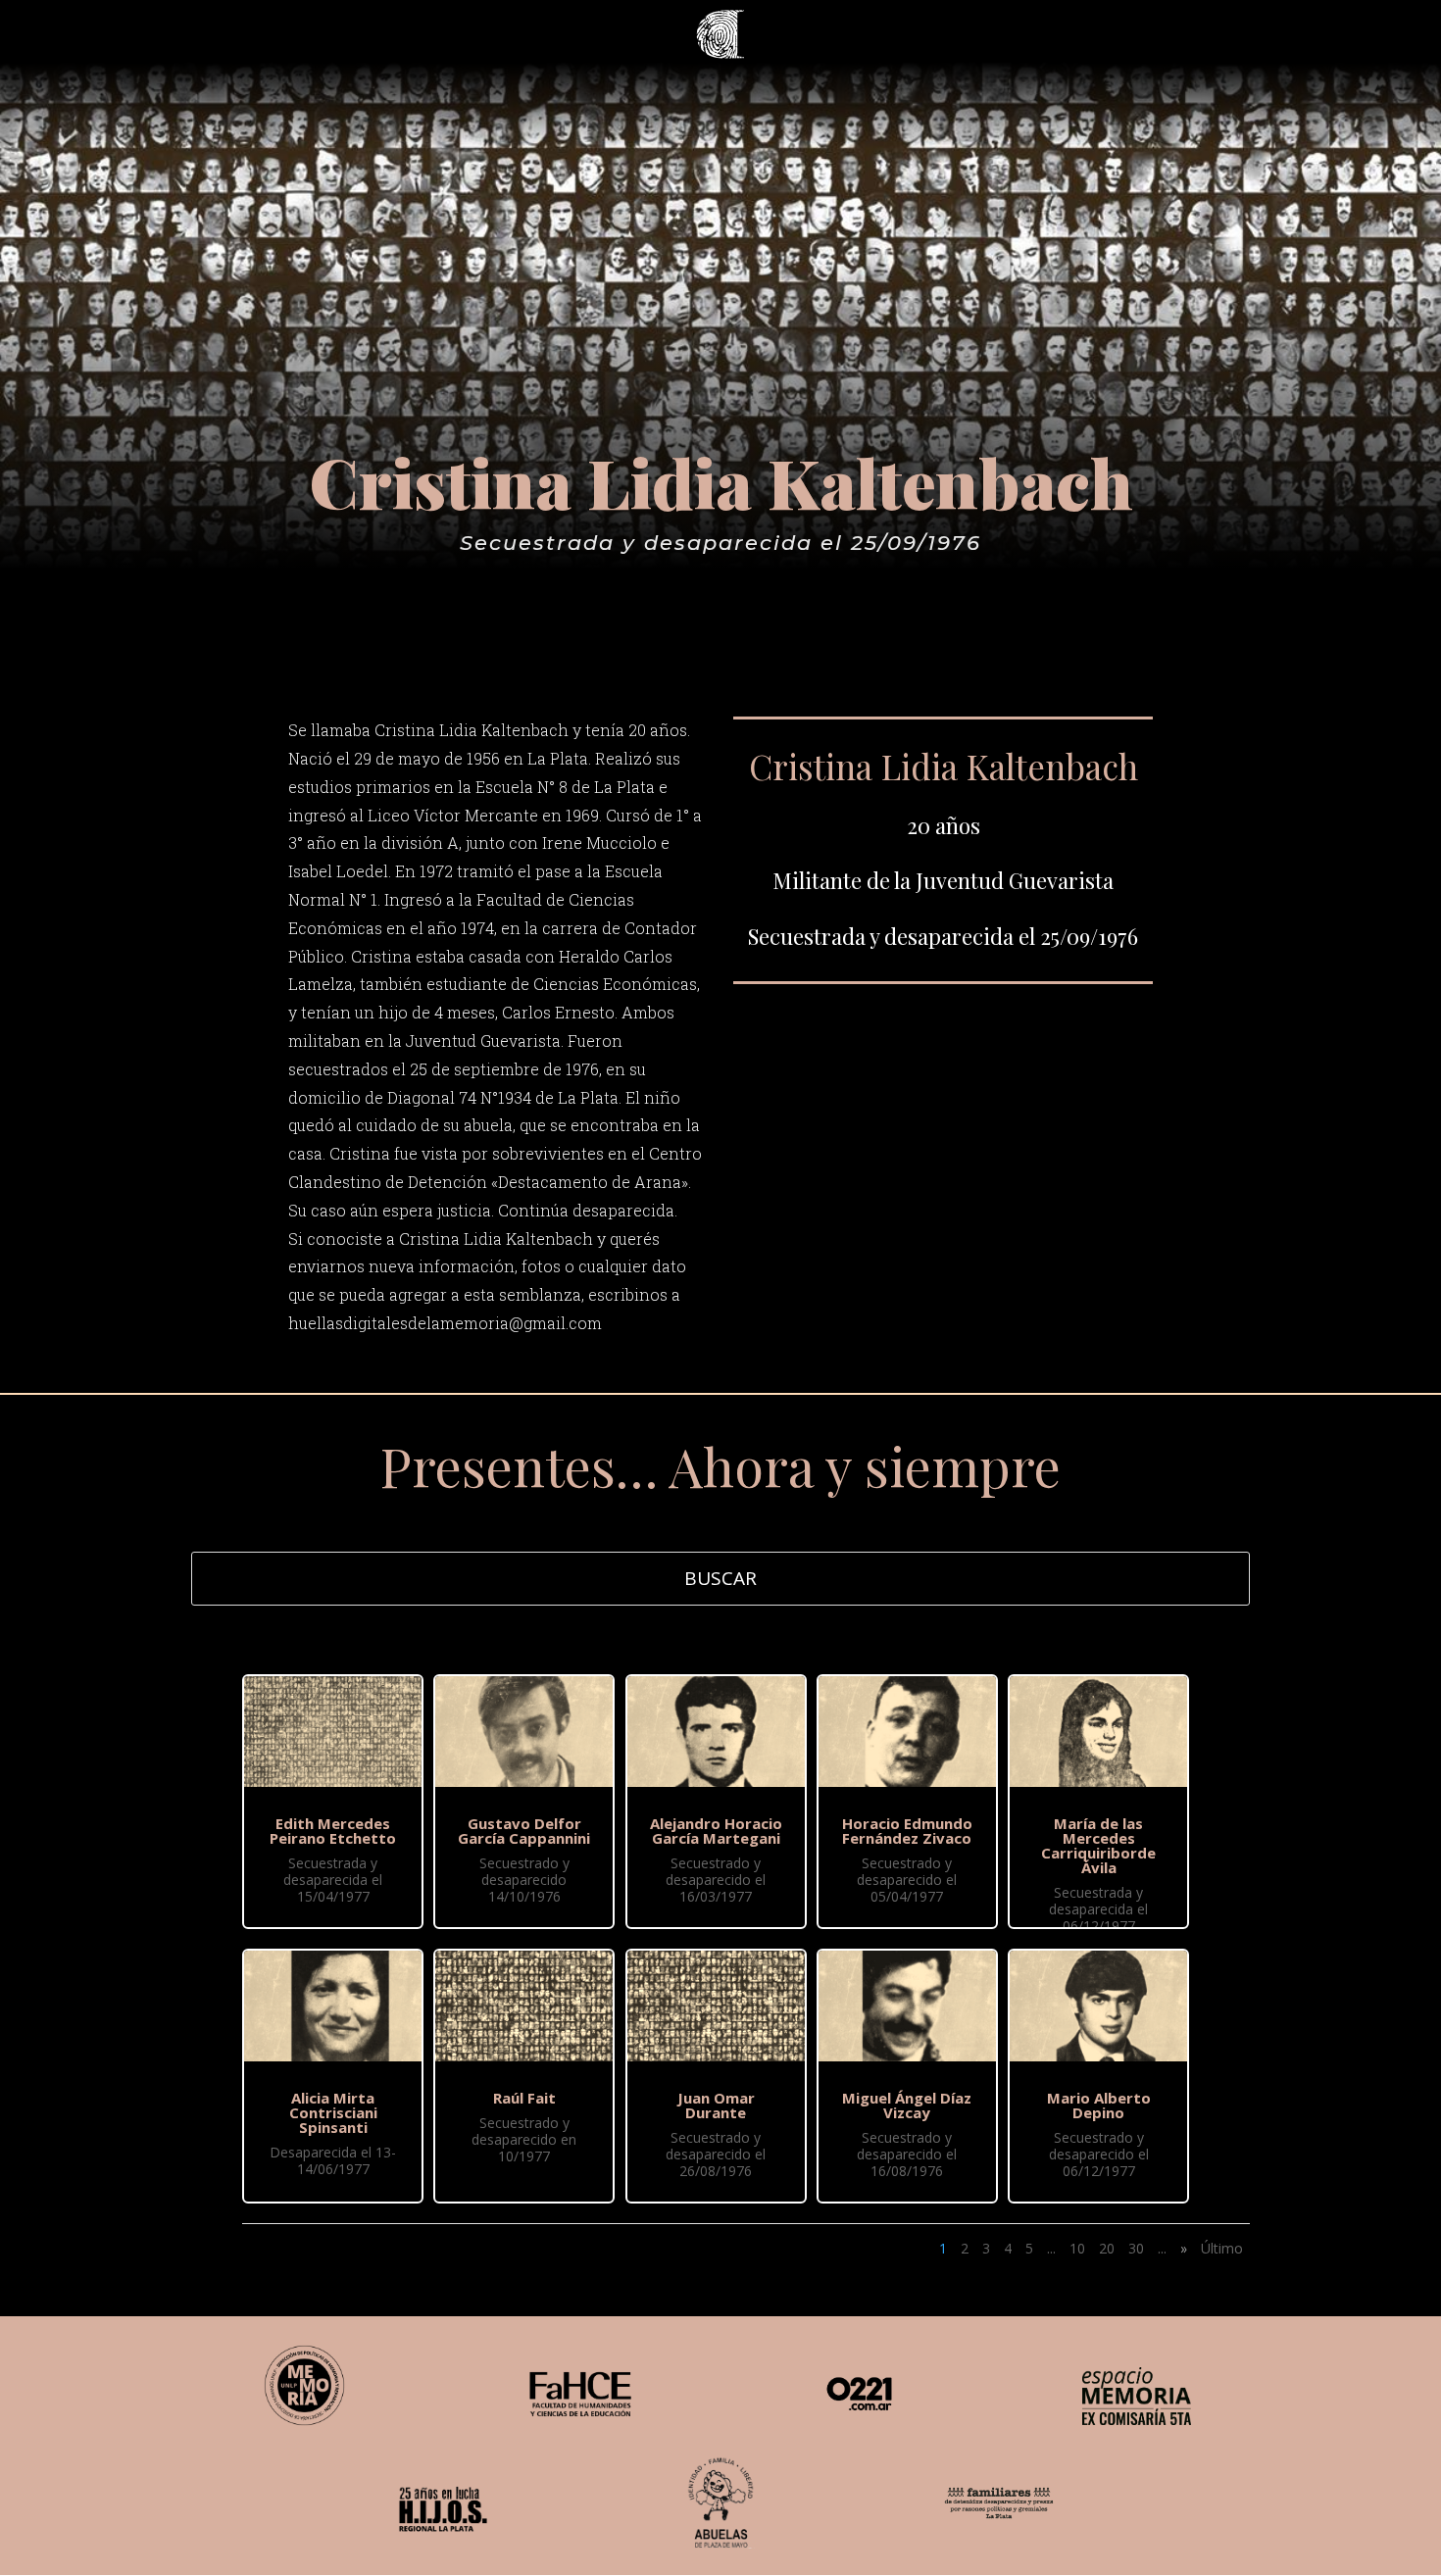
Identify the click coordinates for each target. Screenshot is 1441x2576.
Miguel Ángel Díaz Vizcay (907, 2105)
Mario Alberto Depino (1099, 2105)
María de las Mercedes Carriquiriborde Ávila (1098, 1845)
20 (1107, 2248)
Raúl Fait (524, 2098)
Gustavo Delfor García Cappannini (524, 1831)
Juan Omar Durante (716, 2105)
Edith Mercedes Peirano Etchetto (333, 1831)
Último (1222, 2248)
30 (1136, 2248)
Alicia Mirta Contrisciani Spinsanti (333, 2112)
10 (1077, 2248)
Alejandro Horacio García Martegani (716, 1831)
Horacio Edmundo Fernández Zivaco (907, 1831)
